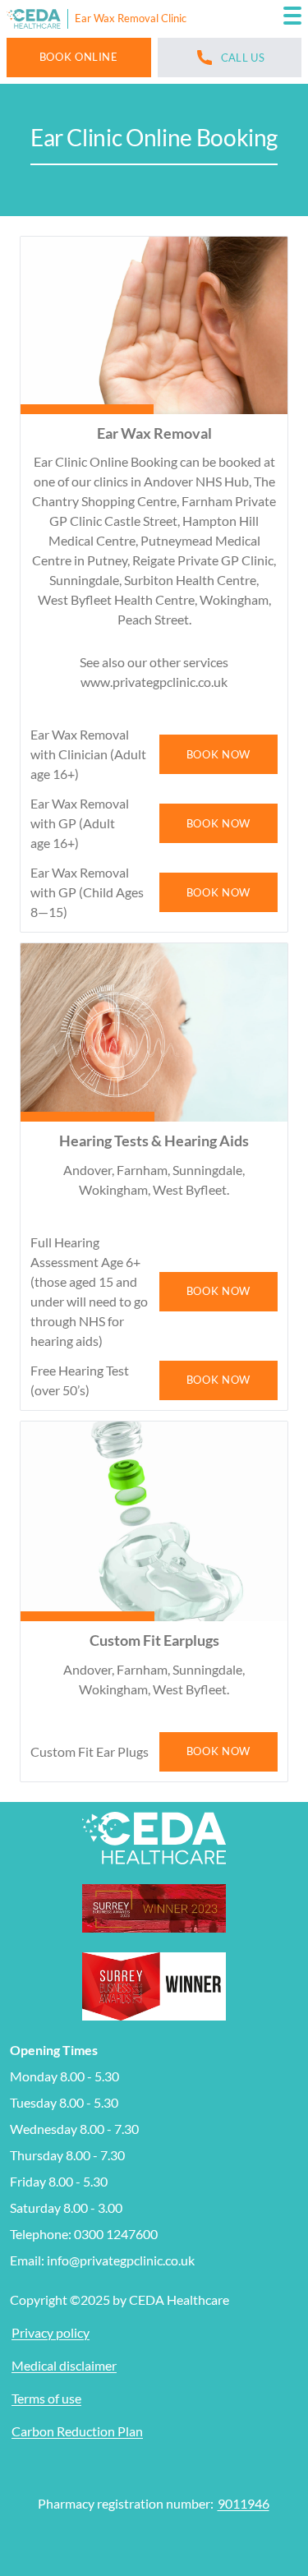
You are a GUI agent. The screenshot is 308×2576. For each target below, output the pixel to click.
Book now (218, 754)
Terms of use (46, 2398)
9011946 (244, 2503)
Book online (79, 57)
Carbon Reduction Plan (77, 2431)
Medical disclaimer (64, 2365)
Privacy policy (51, 2332)
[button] (292, 19)
